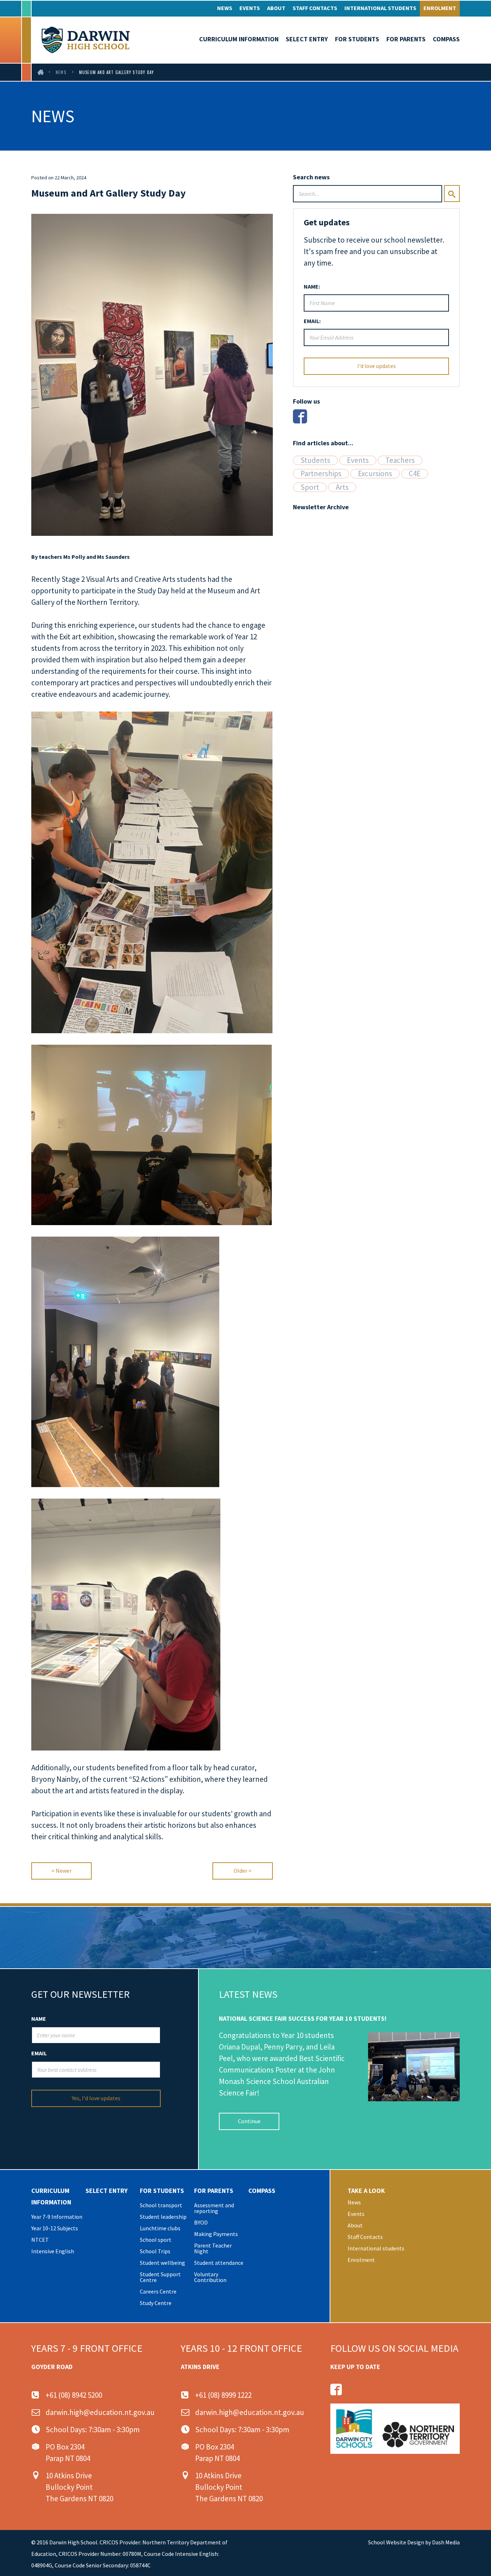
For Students (357, 39)
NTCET (40, 2240)
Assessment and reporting (214, 2208)
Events (250, 8)
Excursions (375, 474)
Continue (249, 2121)
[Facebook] (300, 416)
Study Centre (156, 2303)
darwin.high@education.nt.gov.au (100, 2412)
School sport (156, 2240)
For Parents (406, 39)
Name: (312, 286)
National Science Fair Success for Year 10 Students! (303, 2018)
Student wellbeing (162, 2263)
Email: (312, 321)
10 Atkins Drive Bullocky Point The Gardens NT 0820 (79, 2487)
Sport (310, 487)
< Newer (61, 1871)
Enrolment (440, 8)
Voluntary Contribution (210, 2277)
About (276, 8)
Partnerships (321, 474)
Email (39, 2053)
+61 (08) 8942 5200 (74, 2395)
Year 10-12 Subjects (55, 2228)
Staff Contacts (315, 8)
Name (39, 2019)
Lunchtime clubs (160, 2228)
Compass (446, 39)
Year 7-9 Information (57, 2217)
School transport (161, 2205)
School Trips (155, 2251)
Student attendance (219, 2263)
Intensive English (53, 2251)
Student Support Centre (160, 2277)
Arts (342, 487)
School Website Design (396, 2542)
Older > (243, 1871)
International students (380, 8)
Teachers (400, 460)
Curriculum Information (239, 39)
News (225, 8)
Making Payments (216, 2234)
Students (315, 460)
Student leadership (163, 2217)
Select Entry (307, 39)
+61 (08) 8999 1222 (223, 2395)
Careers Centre (158, 2291)
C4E (415, 474)
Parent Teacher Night (213, 2248)
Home (41, 72)
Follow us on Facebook (336, 2389)
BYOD (201, 2222)
